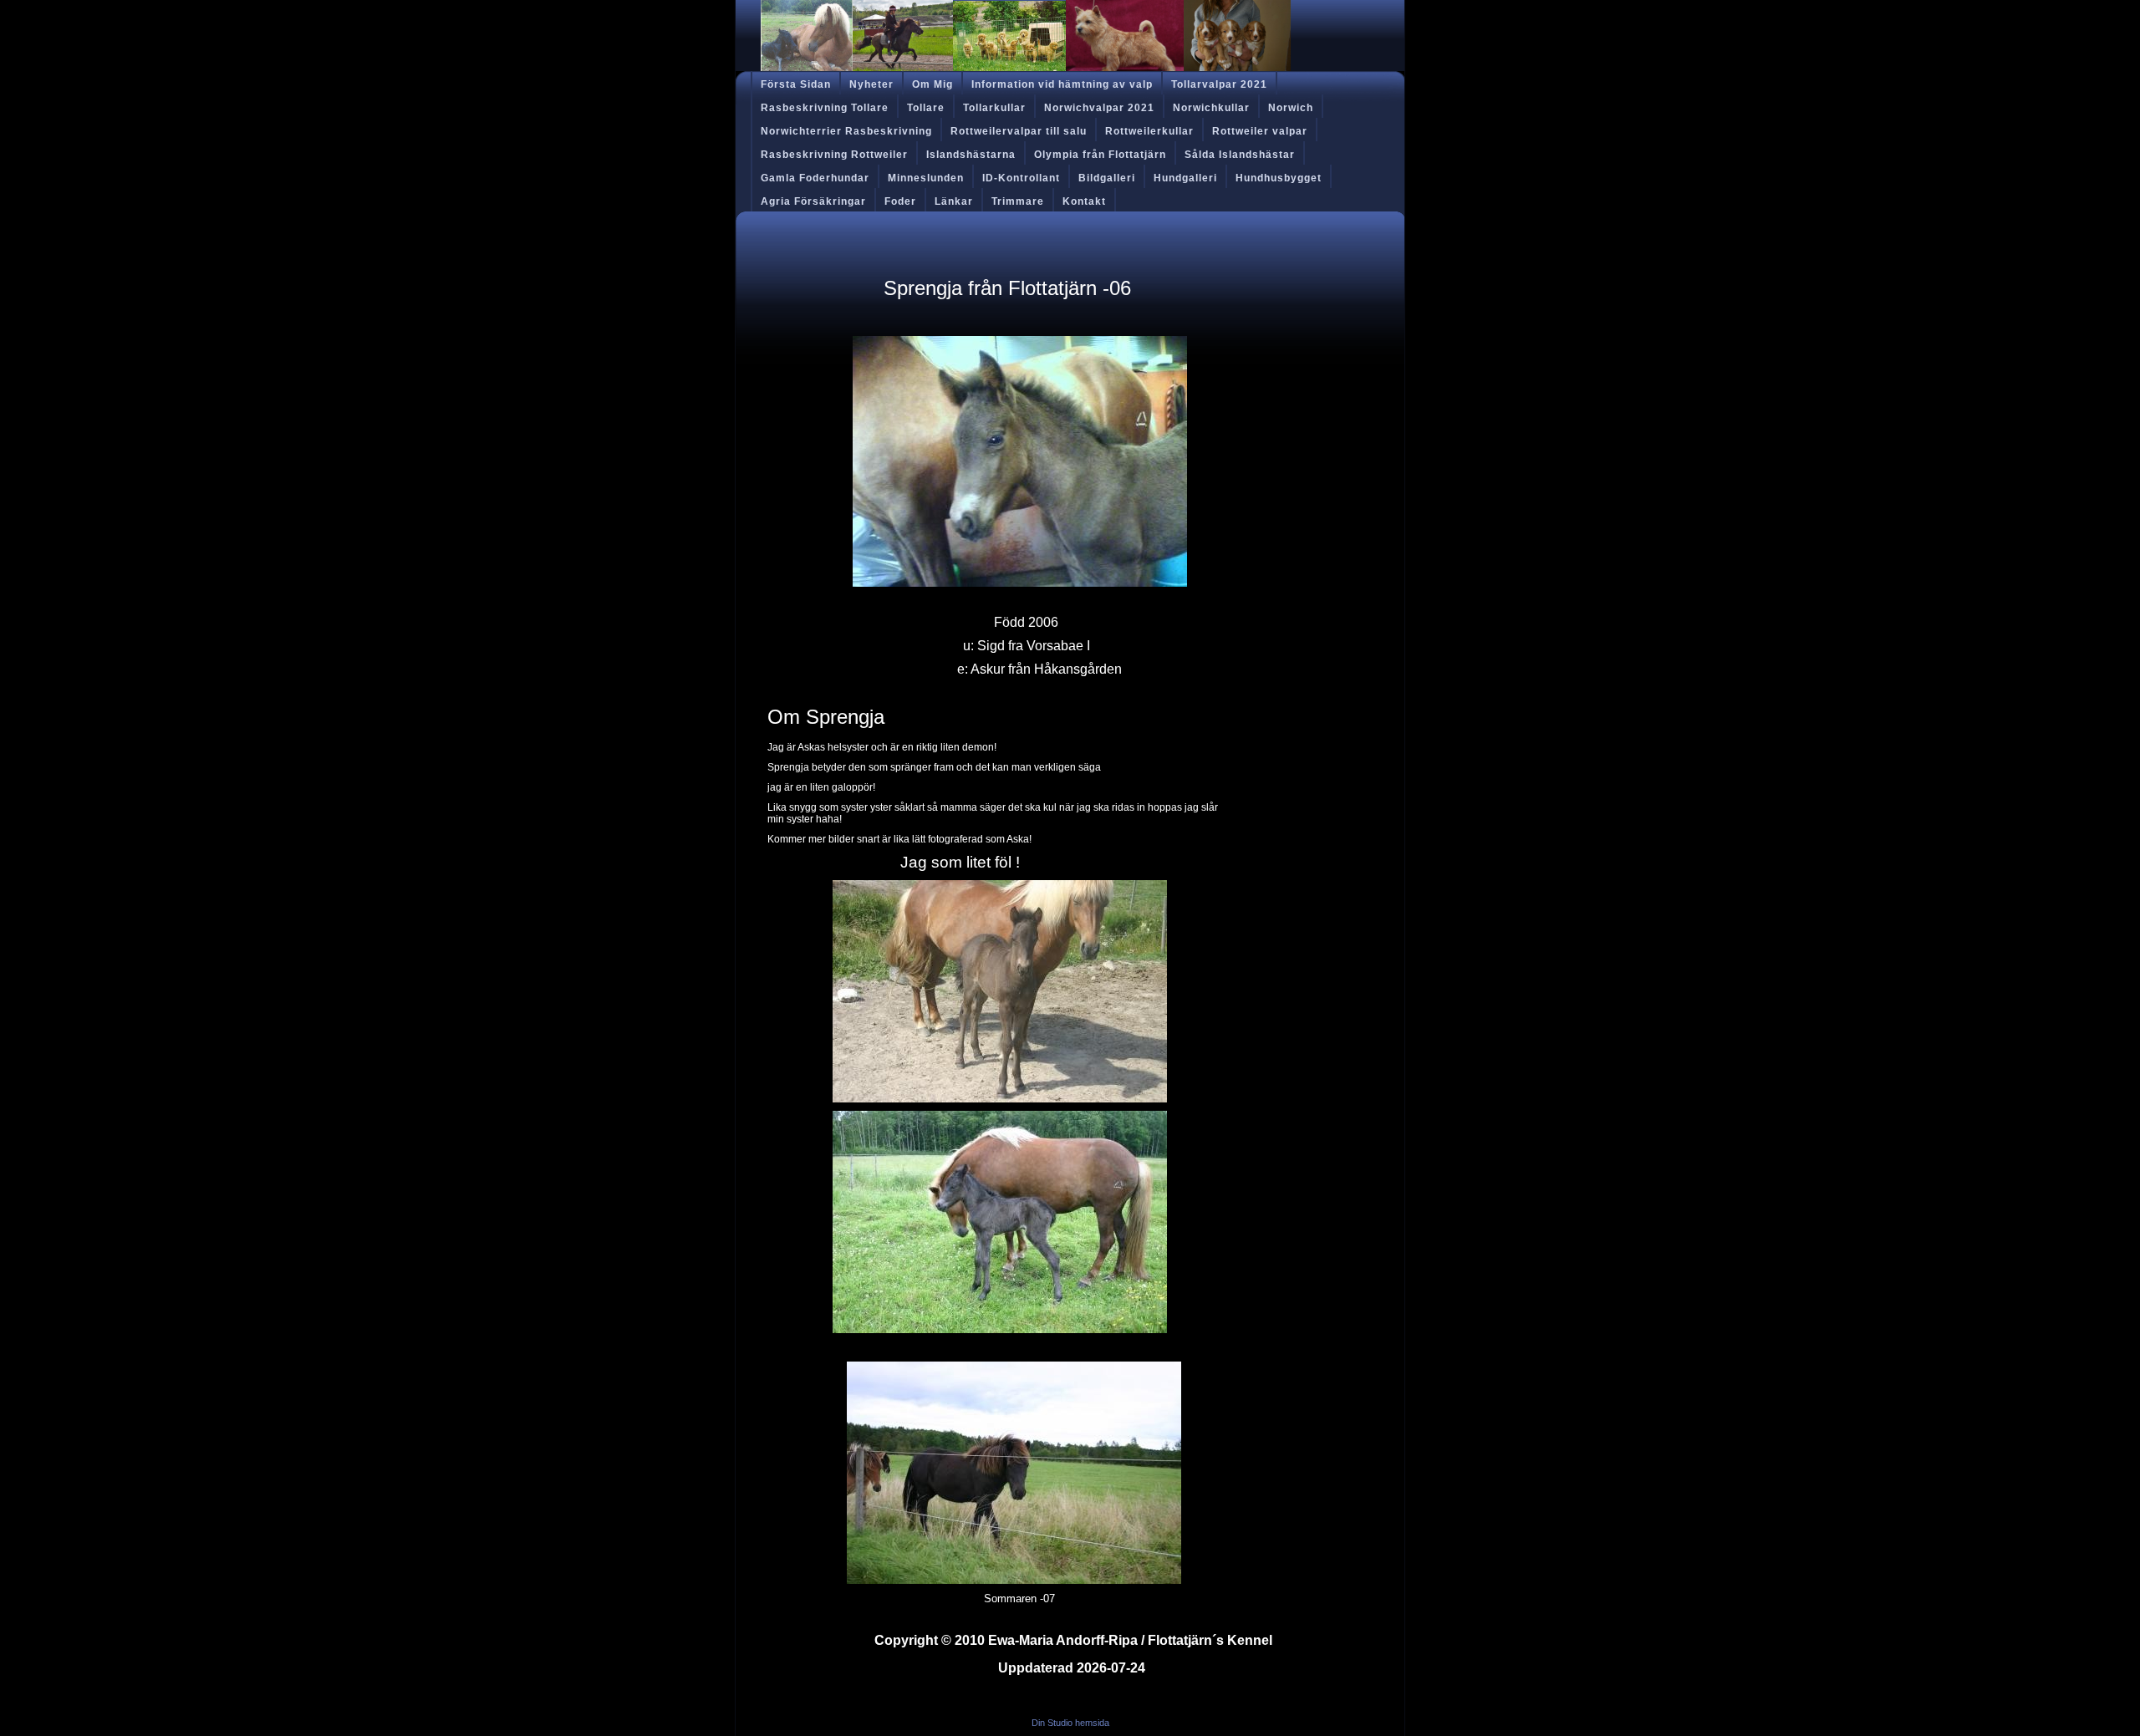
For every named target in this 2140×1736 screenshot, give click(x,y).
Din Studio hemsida (1070, 1723)
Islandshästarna (971, 155)
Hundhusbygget (1279, 178)
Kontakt (1084, 201)
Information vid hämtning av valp (1062, 84)
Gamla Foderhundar (815, 178)
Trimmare (1018, 201)
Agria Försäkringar (813, 201)
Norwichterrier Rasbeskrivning (846, 131)
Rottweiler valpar (1260, 131)
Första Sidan (796, 84)
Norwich (1291, 108)
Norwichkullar (1211, 108)
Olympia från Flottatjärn (1100, 155)
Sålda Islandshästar (1240, 155)
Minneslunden (926, 178)
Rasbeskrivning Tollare (825, 108)
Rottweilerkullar (1149, 131)
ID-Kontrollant (1021, 178)
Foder (900, 201)
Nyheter (871, 84)
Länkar (954, 201)
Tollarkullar (994, 108)
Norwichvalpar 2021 (1099, 108)
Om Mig (932, 84)
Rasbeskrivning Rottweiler (834, 155)
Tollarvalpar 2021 (1219, 84)
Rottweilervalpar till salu (1019, 131)
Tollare (926, 108)
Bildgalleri (1107, 178)
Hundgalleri (1185, 178)
